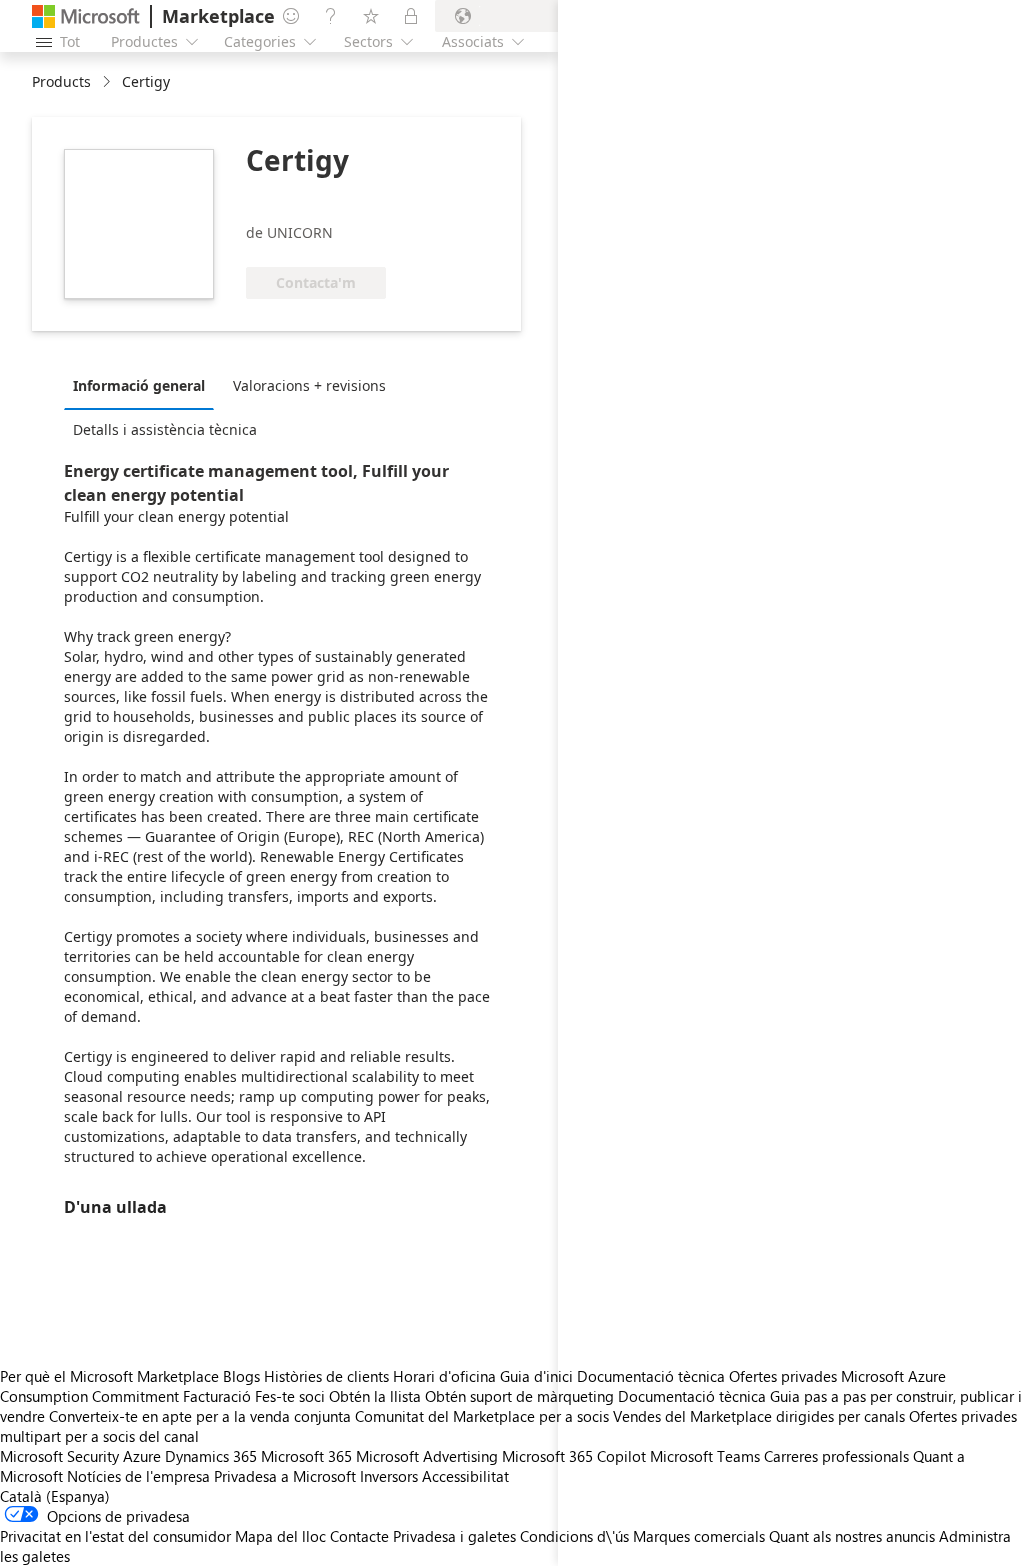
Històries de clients (326, 1376)
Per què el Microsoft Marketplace (109, 1376)
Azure (142, 1456)
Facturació (217, 1396)
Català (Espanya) (55, 1496)
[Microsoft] (86, 16)
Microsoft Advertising (427, 1456)
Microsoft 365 (306, 1456)
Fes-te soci (290, 1396)
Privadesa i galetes (454, 1536)
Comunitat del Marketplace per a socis (482, 1416)
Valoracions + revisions (309, 385)
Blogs (241, 1376)
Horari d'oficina (444, 1376)
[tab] (144, 385)
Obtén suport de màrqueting (519, 1396)
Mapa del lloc (280, 1536)
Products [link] (61, 81)
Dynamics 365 (211, 1456)
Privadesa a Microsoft (285, 1476)
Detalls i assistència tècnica (165, 429)
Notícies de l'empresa (138, 1476)
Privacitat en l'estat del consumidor (115, 1536)
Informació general (139, 385)
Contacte (359, 1536)
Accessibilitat (465, 1476)
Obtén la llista (375, 1396)
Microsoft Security (59, 1456)
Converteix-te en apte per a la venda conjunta (200, 1416)
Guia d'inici (536, 1376)
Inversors (389, 1476)
